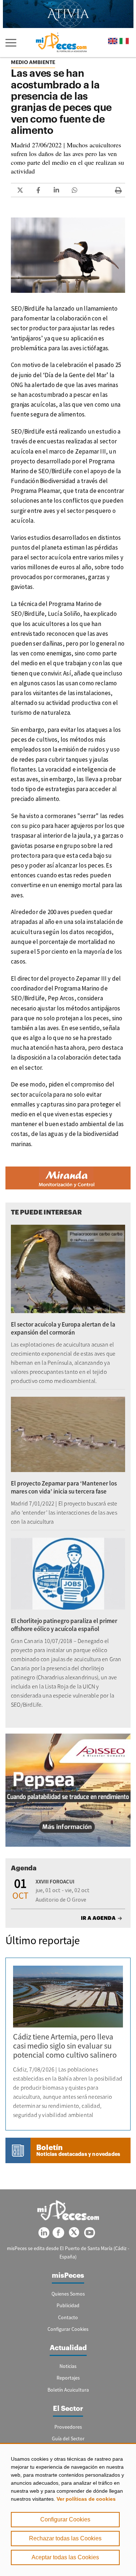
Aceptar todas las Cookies (65, 2557)
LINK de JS (20, 190)
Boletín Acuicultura (68, 2390)
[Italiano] (124, 41)
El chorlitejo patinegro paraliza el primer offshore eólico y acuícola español (64, 1625)
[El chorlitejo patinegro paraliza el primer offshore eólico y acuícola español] (68, 1574)
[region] (68, 2509)
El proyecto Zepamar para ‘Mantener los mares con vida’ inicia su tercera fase (64, 1487)
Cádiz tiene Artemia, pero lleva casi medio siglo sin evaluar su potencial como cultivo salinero (65, 2046)
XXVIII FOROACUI (55, 1881)
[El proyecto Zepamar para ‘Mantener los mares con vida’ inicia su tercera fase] (68, 1434)
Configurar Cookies (65, 2519)
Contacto (68, 2317)
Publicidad (68, 2305)
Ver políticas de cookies (86, 2499)
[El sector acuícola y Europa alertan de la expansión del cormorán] (68, 1269)
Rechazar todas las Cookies (65, 2538)
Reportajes (68, 2378)
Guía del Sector (68, 2439)
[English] (113, 41)
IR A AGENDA (98, 1918)
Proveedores (68, 2427)
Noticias (68, 2366)
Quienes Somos (68, 2294)
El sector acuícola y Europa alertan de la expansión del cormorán (63, 1328)
